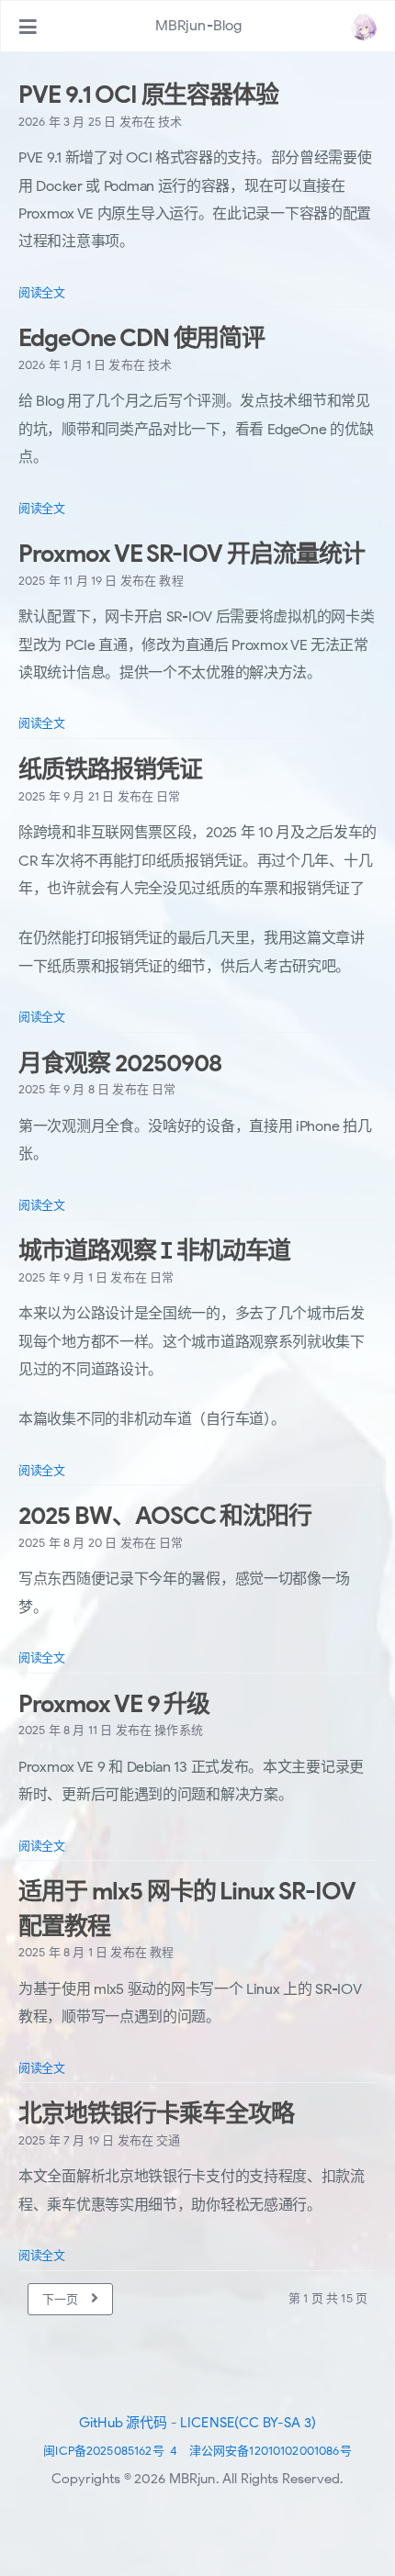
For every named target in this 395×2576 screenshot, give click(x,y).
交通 (168, 2140)
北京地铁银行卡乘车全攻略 (156, 2113)
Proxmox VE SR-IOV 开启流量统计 (192, 554)
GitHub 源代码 (124, 2423)
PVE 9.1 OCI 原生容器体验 (148, 95)
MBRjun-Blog (199, 26)
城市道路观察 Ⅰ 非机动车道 (154, 1250)
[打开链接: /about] (364, 27)
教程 (171, 581)
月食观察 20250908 (119, 1063)
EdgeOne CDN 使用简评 (141, 338)
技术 (170, 122)
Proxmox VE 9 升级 (114, 1704)
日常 (168, 796)
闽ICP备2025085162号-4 (110, 2451)
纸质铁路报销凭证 (110, 769)
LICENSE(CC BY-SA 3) (248, 2423)
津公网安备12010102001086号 (271, 2451)
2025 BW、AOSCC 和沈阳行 (165, 1516)
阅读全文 (42, 292)
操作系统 (179, 1730)
